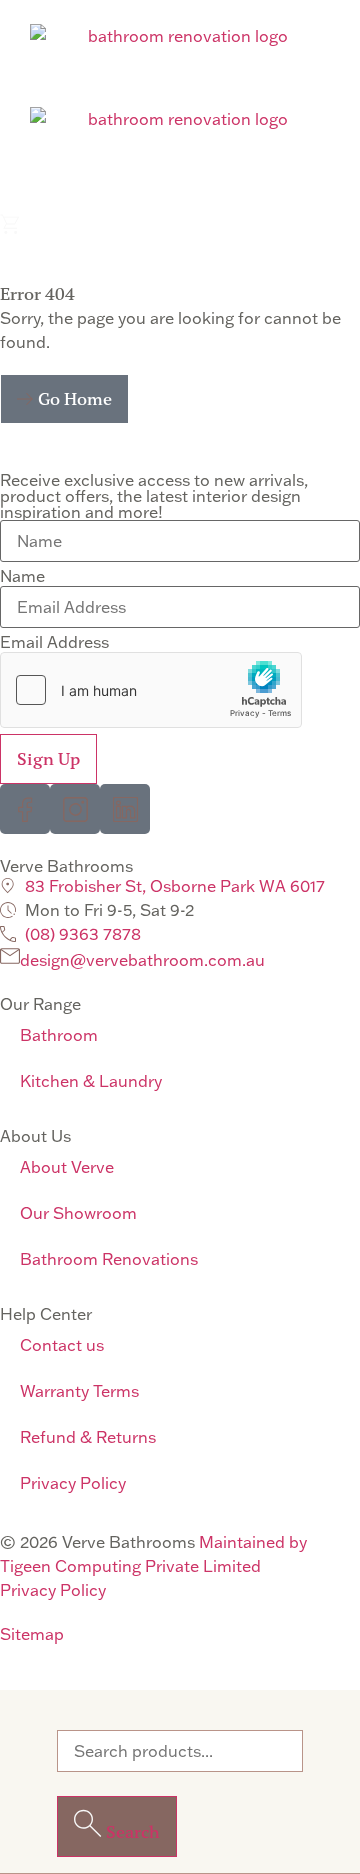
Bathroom (59, 1035)
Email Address (54, 642)
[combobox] (180, 1751)
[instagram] (75, 809)
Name (22, 576)
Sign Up (48, 759)
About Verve (67, 1167)
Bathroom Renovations (109, 1259)
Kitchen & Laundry (91, 1081)
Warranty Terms (79, 1391)
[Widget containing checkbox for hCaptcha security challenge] (151, 690)
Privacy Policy (73, 1483)
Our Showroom (78, 1213)
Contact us (62, 1345)
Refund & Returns (88, 1437)
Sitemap (32, 1634)
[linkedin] (125, 809)
